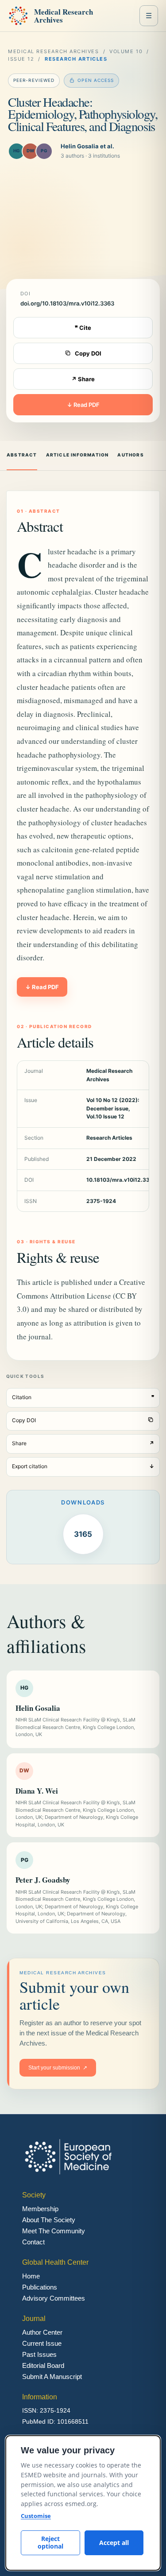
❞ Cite (83, 328)
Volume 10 (126, 51)
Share (83, 1443)
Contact (33, 2242)
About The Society (49, 2220)
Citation (83, 1397)
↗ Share (83, 379)
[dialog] (83, 2503)
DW (31, 151)
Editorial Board (43, 2365)
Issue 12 (21, 59)
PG (44, 151)
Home (31, 2276)
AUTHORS (130, 455)
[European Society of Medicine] (18, 16)
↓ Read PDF (83, 405)
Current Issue (42, 2343)
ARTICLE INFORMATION (77, 455)
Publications (40, 2287)
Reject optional (50, 2542)
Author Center (42, 2332)
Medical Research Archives (64, 16)
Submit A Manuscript (52, 2377)
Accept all (114, 2543)
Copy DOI (88, 353)
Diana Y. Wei (37, 1791)
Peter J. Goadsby (43, 1880)
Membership (40, 2209)
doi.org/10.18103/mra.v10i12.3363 (67, 303)
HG (17, 151)
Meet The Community (54, 2231)
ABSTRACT (22, 455)
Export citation (83, 1466)
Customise (36, 2516)
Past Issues (39, 2354)
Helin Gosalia (38, 1708)
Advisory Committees (54, 2298)
